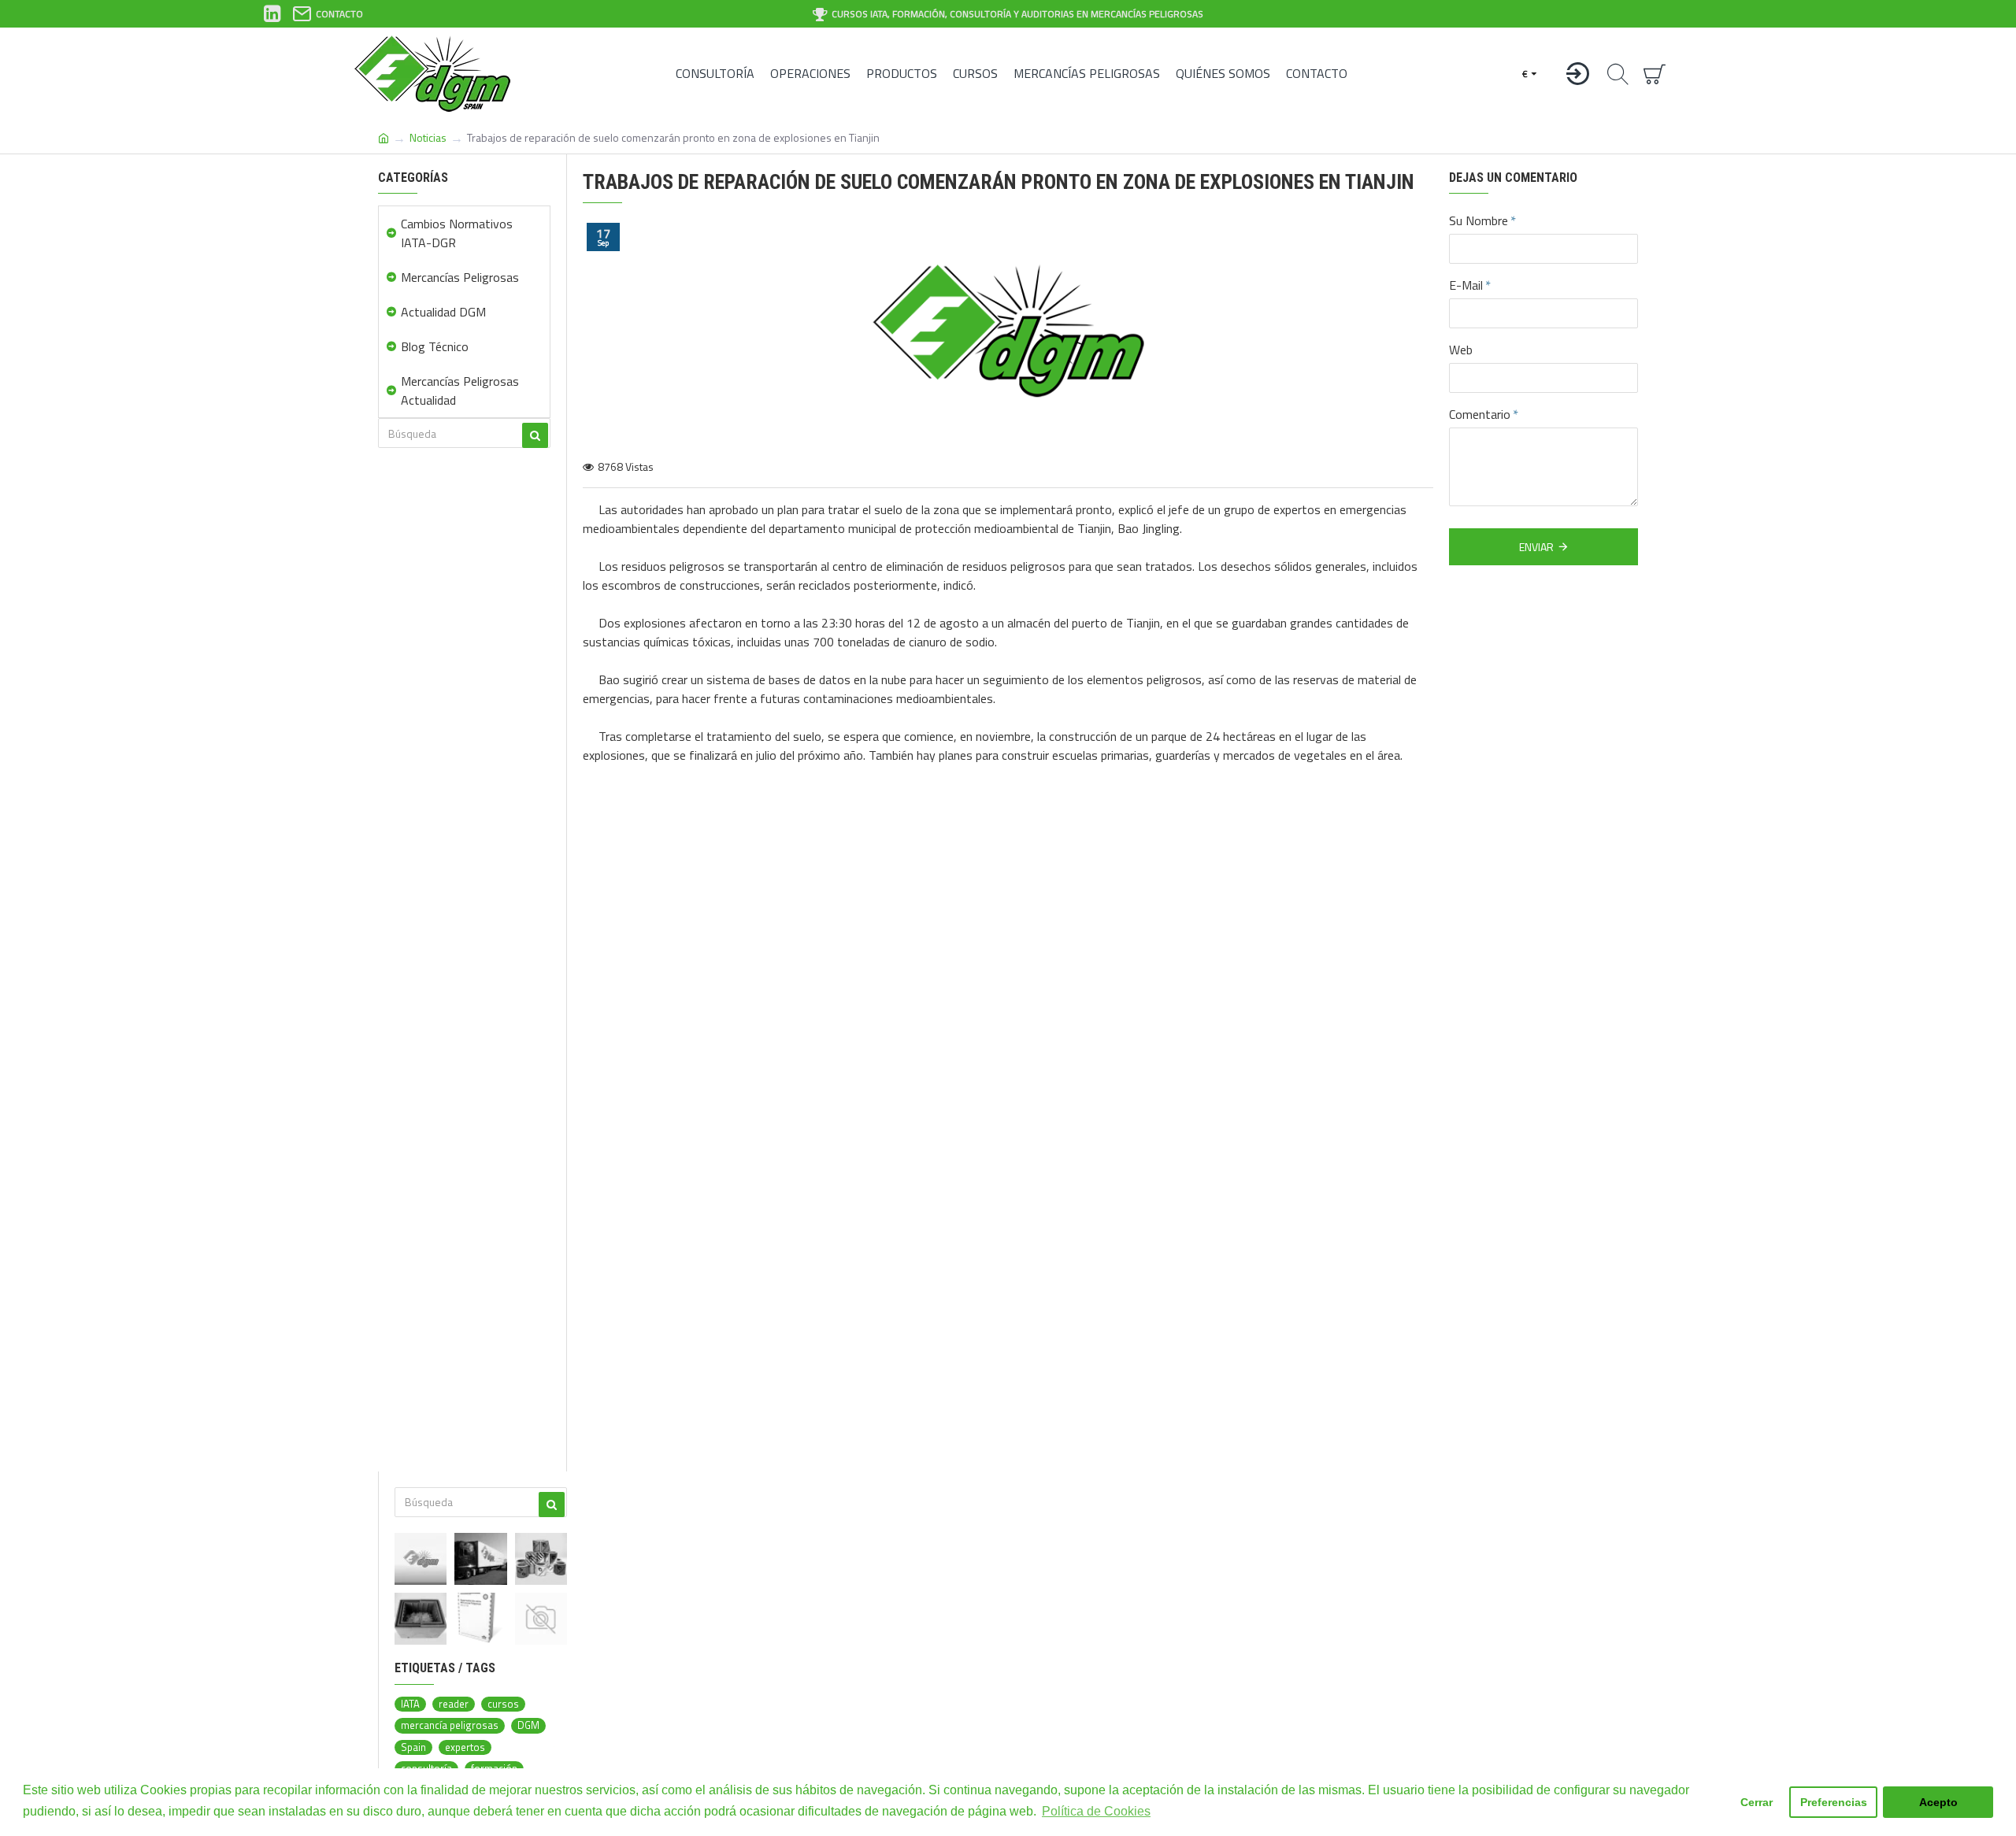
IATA (410, 1704)
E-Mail (1466, 285)
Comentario (1480, 414)
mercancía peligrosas (450, 1725)
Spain (413, 1747)
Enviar (1536, 547)
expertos (465, 1747)
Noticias (428, 137)
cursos (503, 1704)
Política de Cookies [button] (1096, 1811)
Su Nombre (1479, 220)
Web (1461, 350)
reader (454, 1704)
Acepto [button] (1938, 1802)
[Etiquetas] (541, 1559)
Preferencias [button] (1834, 1802)
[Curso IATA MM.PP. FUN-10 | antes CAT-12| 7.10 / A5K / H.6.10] (541, 1619)
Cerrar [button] (1757, 1802)
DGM (528, 1725)
